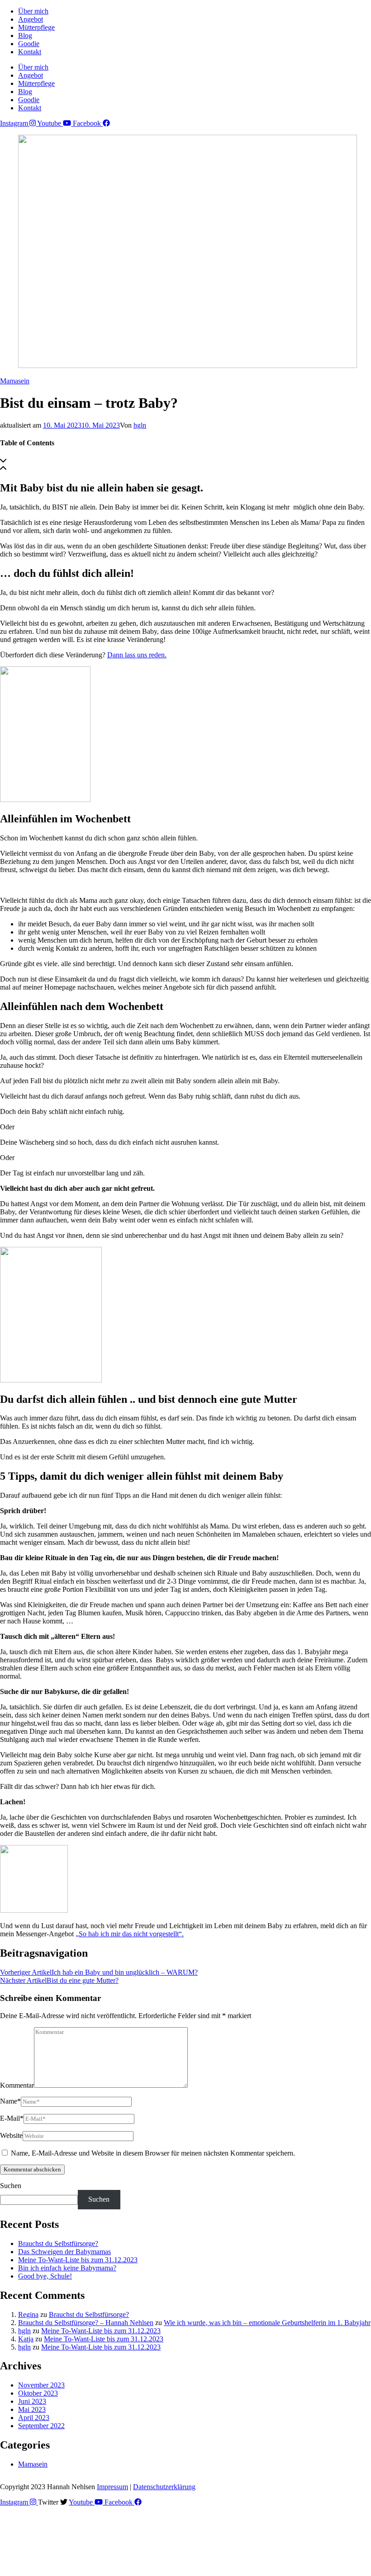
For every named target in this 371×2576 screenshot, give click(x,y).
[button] (185, 461)
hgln (140, 425)
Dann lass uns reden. (137, 655)
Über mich (33, 11)
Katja (26, 2339)
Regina (28, 2314)
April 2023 (34, 2418)
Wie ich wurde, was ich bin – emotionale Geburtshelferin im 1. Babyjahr (267, 2323)
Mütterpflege (36, 27)
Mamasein (15, 381)
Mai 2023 (32, 2409)
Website (11, 2135)
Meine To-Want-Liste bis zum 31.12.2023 (78, 2260)
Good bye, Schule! (45, 2276)
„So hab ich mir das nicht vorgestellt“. (130, 1934)
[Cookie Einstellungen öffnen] (68, 2572)
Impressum (112, 2487)
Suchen (11, 2186)
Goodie (29, 44)
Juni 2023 (32, 2401)
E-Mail (12, 2118)
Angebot (31, 19)
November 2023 (41, 2385)
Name (10, 2101)
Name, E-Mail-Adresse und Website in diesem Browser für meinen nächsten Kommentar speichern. (153, 2153)
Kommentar (17, 2085)
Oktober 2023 (38, 2393)
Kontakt (30, 52)
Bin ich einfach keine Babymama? (67, 2268)
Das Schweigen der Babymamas (64, 2252)
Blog (25, 35)
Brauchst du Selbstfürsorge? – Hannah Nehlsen (86, 2323)
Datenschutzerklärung (164, 2487)
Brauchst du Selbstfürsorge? (58, 2243)
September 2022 (41, 2426)
